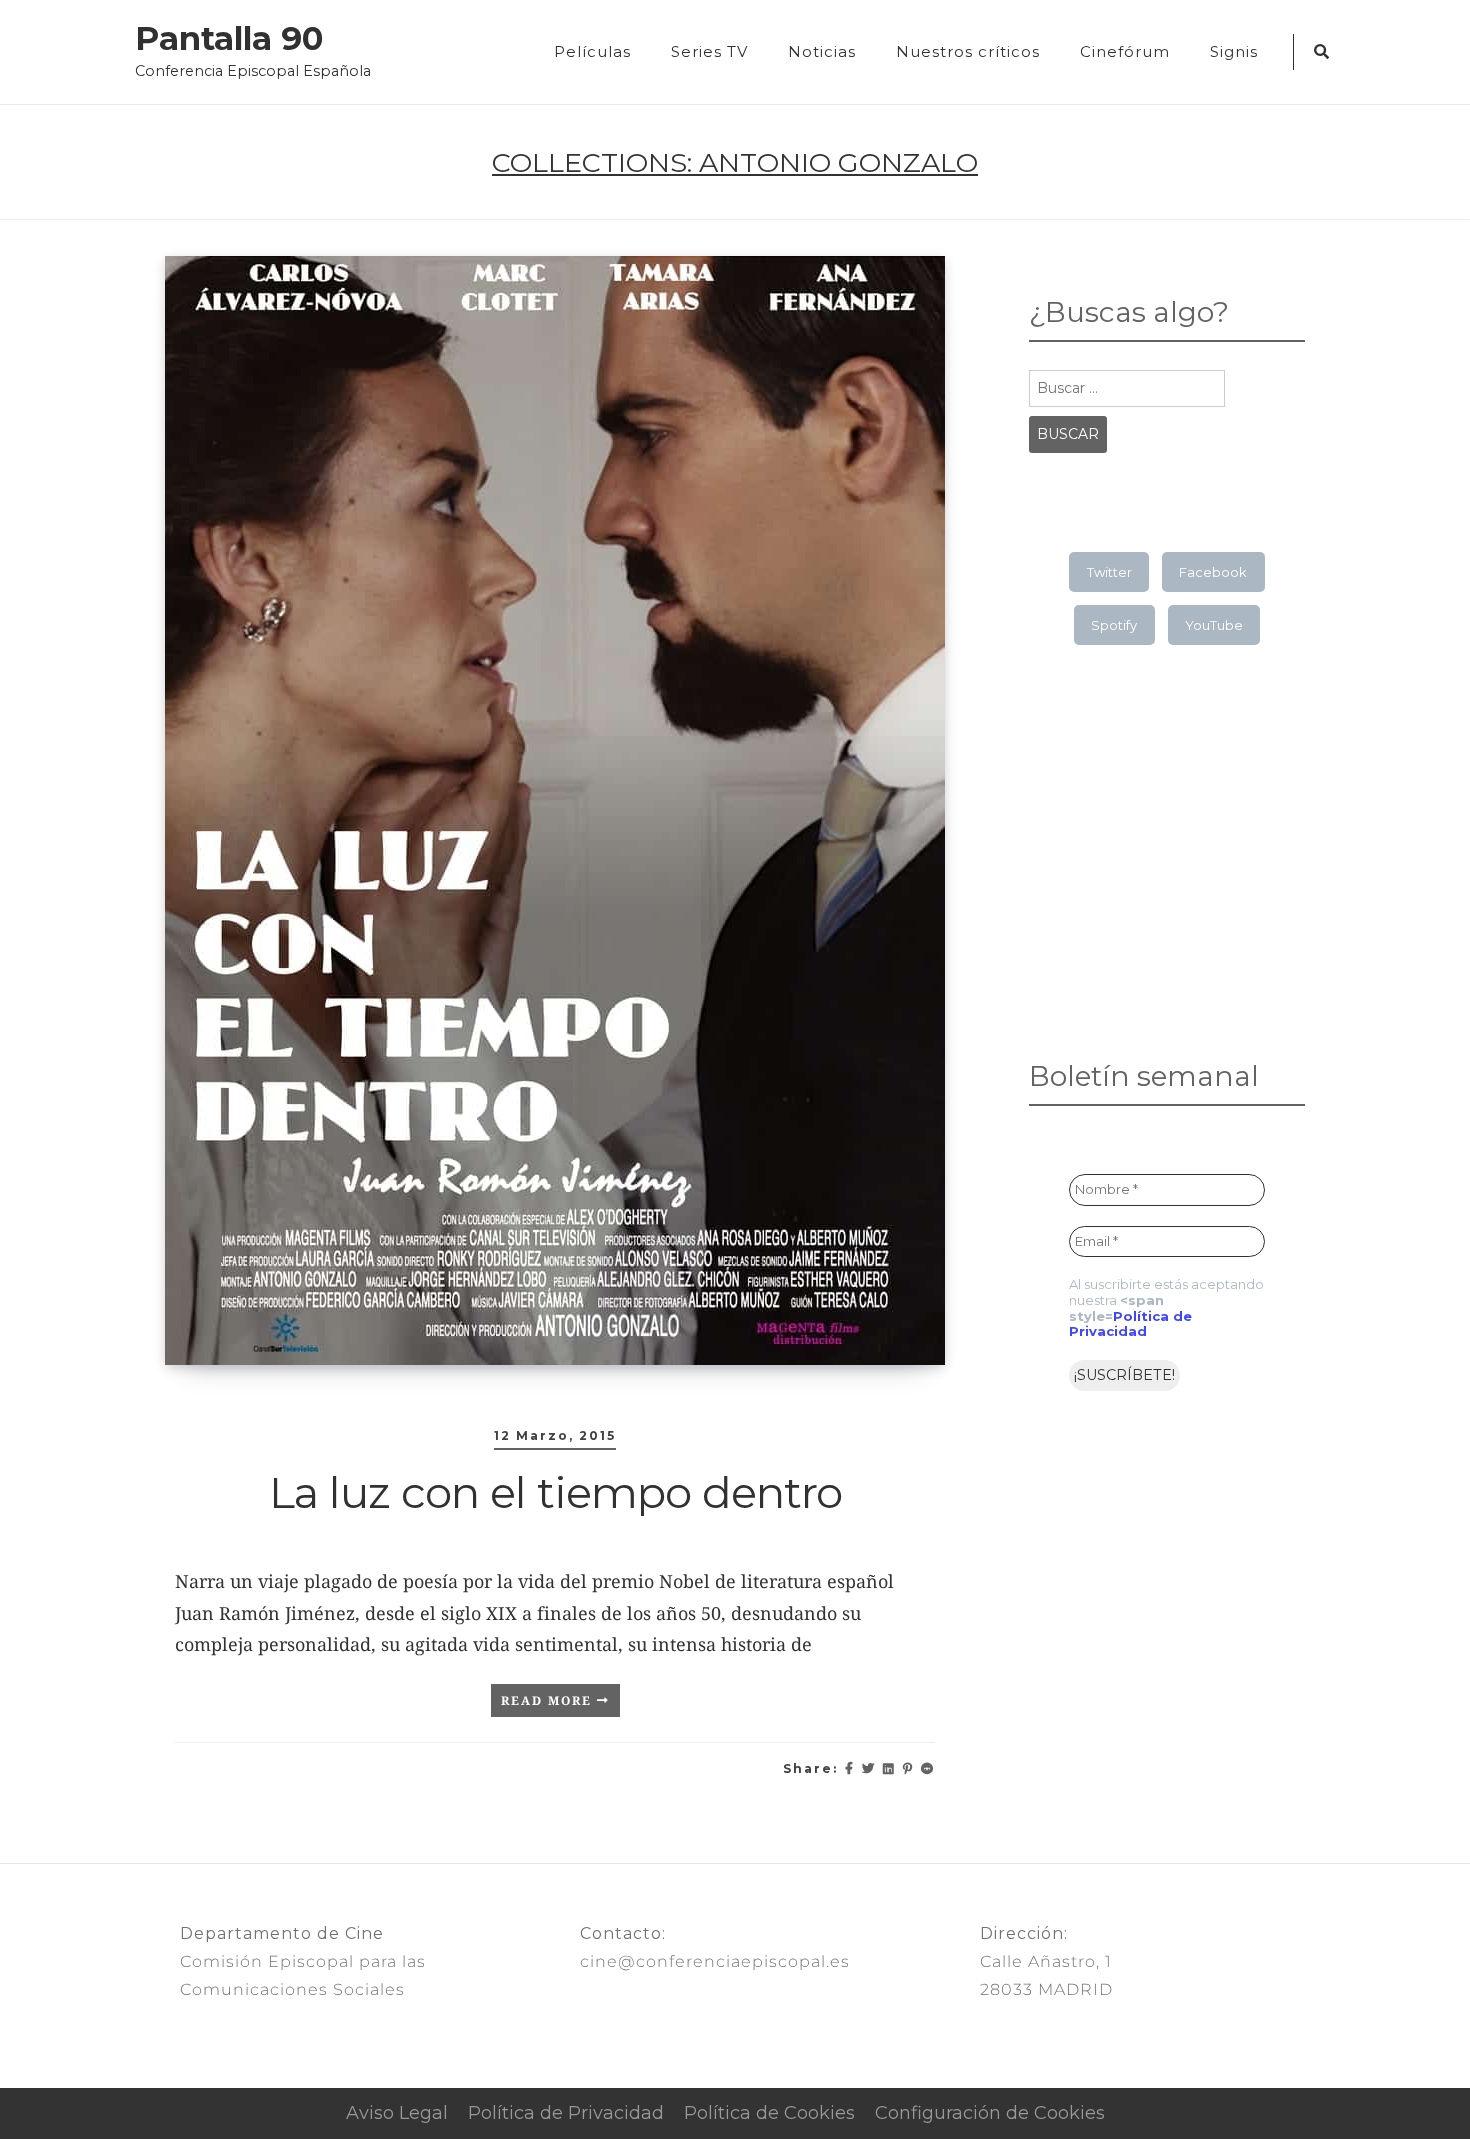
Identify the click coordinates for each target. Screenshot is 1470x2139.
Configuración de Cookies (990, 2113)
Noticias (822, 51)
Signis (1234, 51)
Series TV (709, 51)
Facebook (1213, 572)
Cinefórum (1125, 51)
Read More (549, 1700)
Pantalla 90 (229, 39)
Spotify (1114, 625)
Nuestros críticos (968, 51)
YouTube (1214, 625)
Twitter (1109, 572)
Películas (592, 51)
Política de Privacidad (1130, 1324)
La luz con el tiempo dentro (555, 1492)
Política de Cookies (769, 2113)
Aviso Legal (397, 2113)
